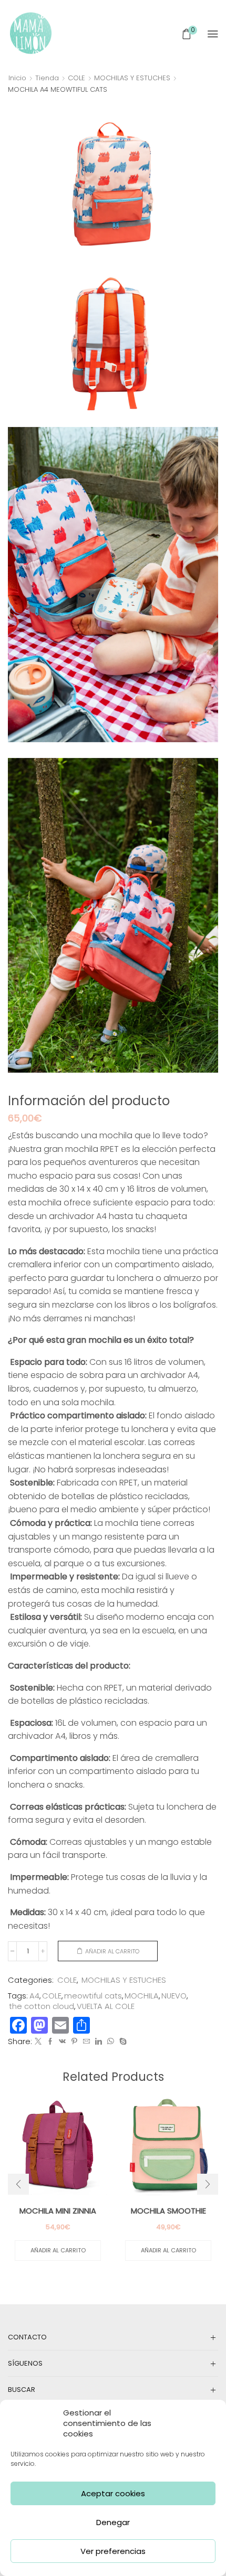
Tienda (47, 78)
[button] (18, 2184)
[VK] (62, 2042)
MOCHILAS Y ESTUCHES (132, 78)
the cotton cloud (42, 2006)
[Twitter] (38, 2042)
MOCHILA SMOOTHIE (168, 2211)
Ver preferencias (113, 2551)
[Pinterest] (74, 2042)
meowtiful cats (93, 1996)
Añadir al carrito (112, 1951)
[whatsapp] (111, 2042)
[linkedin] (99, 2042)
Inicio (17, 78)
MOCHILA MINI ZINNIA (58, 2211)
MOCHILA (142, 1996)
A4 (34, 1996)
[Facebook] (50, 2042)
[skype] (122, 2042)
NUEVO (174, 1996)
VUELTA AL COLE (106, 2006)
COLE (76, 78)
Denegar (113, 2522)
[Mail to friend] (86, 2042)
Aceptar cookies (113, 2493)
